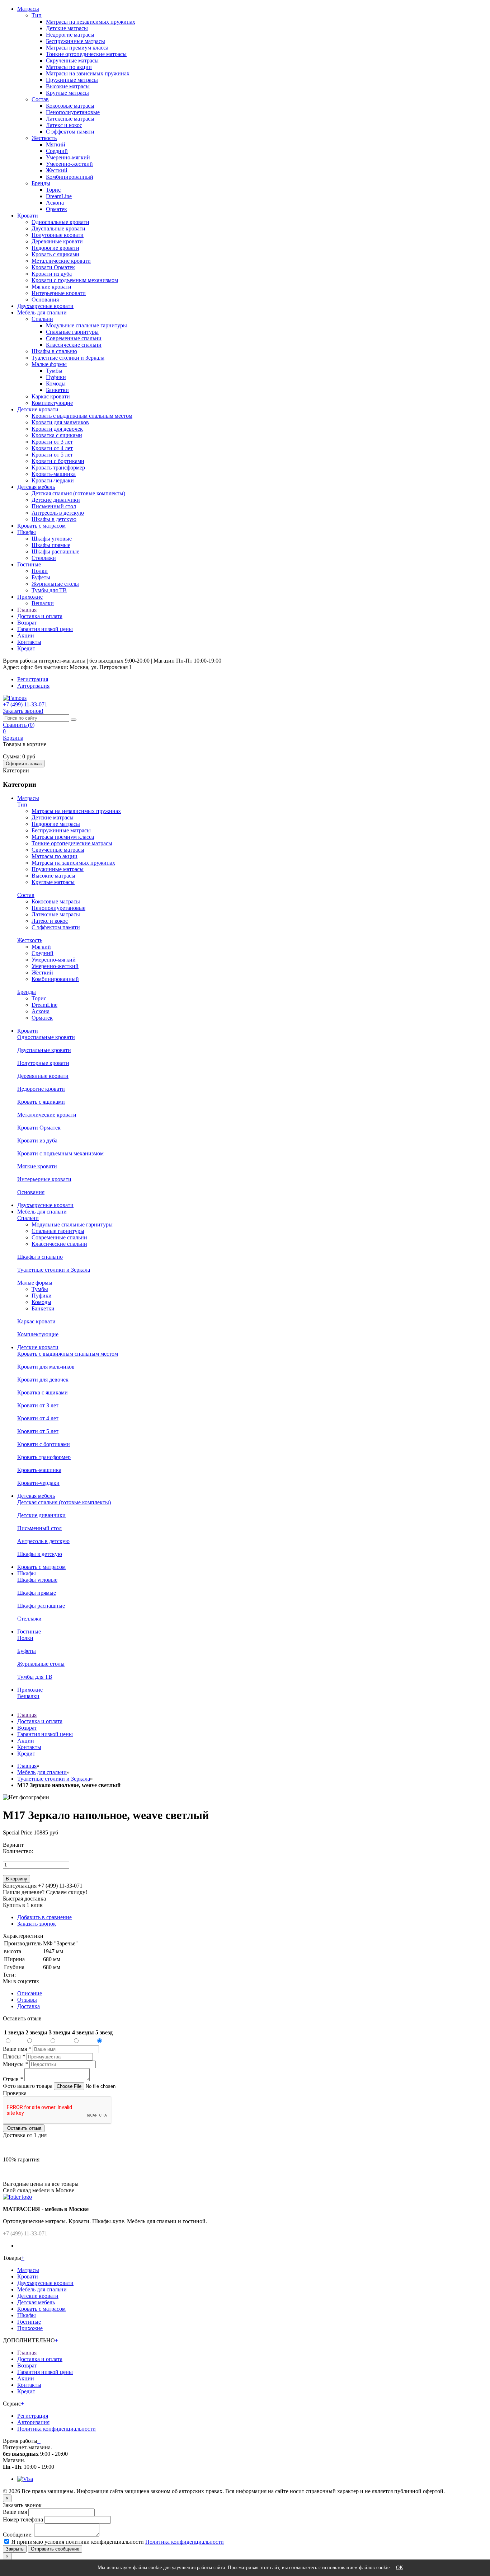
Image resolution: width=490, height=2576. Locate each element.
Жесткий (57, 170)
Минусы (15, 2064)
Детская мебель (36, 487)
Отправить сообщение (55, 2549)
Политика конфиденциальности (56, 2429)
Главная (27, 610)
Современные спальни (74, 338)
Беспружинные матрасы (76, 41)
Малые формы (49, 364)
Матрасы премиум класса (77, 48)
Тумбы (54, 371)
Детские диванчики (56, 500)
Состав (40, 99)
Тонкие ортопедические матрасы (86, 54)
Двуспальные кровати (58, 228)
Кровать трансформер (58, 467)
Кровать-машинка (54, 474)
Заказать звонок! (23, 711)
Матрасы (28, 9)
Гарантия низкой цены (45, 629)
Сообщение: (18, 2535)
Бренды (41, 183)
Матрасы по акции (69, 67)
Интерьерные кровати (59, 293)
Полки (40, 571)
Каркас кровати (51, 396)
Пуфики (56, 377)
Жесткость (44, 138)
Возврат (27, 623)
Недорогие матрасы (70, 35)
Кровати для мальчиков (60, 422)
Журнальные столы (55, 584)
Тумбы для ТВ (49, 590)
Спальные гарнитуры (72, 332)
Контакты (29, 642)
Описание (30, 1993)
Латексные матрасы (70, 119)
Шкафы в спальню (54, 351)
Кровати (28, 216)
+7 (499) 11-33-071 (25, 2233)
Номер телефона (23, 2519)
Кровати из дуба (52, 274)
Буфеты (41, 577)
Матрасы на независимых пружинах (91, 22)
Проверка (15, 2093)
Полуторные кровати (58, 235)
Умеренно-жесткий (69, 164)
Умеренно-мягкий (68, 157)
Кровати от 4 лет (52, 448)
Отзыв (13, 2079)
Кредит (26, 648)
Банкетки (57, 390)
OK (400, 2568)
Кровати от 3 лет (52, 442)
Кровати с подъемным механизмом (75, 280)
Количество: (18, 1851)
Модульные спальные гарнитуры (86, 325)
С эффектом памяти (70, 132)
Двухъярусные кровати (45, 306)
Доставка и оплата (40, 616)
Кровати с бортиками (58, 461)
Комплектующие (52, 403)
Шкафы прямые (51, 545)
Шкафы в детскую (54, 519)
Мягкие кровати (51, 287)
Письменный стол (54, 506)
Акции (26, 635)
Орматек (56, 209)
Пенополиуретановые (73, 112)
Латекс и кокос (64, 125)
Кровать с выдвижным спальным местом (82, 416)
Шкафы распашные (55, 551)
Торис (53, 190)
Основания (45, 300)
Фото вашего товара (28, 2086)
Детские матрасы (67, 28)
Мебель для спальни (42, 312)
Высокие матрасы (68, 86)
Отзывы (27, 2000)
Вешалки (43, 603)
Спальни (42, 319)
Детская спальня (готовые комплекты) (78, 493)
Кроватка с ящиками (57, 435)
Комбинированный (70, 177)
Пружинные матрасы (72, 80)
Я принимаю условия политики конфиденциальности (78, 2542)
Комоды (56, 384)
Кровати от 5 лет (52, 455)
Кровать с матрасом (41, 526)
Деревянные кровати (57, 241)
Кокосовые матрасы (70, 106)
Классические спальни (74, 345)
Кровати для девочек (57, 429)
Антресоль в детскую (58, 513)
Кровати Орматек (53, 267)
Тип (37, 15)
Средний (57, 151)
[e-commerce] (15, 698)
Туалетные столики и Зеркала (68, 358)
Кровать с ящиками (55, 254)
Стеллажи (44, 558)
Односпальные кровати (60, 222)
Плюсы (14, 2056)
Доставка (29, 2006)
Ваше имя (17, 2049)
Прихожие (30, 597)
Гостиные (29, 564)
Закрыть (15, 2549)
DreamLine (59, 196)
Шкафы (27, 532)
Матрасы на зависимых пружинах (88, 73)
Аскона (55, 203)
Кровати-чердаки (53, 480)
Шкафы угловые (52, 539)
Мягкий (56, 144)
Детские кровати (38, 409)
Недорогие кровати (55, 248)
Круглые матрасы (67, 93)
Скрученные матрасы (72, 60)
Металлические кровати (61, 261)
